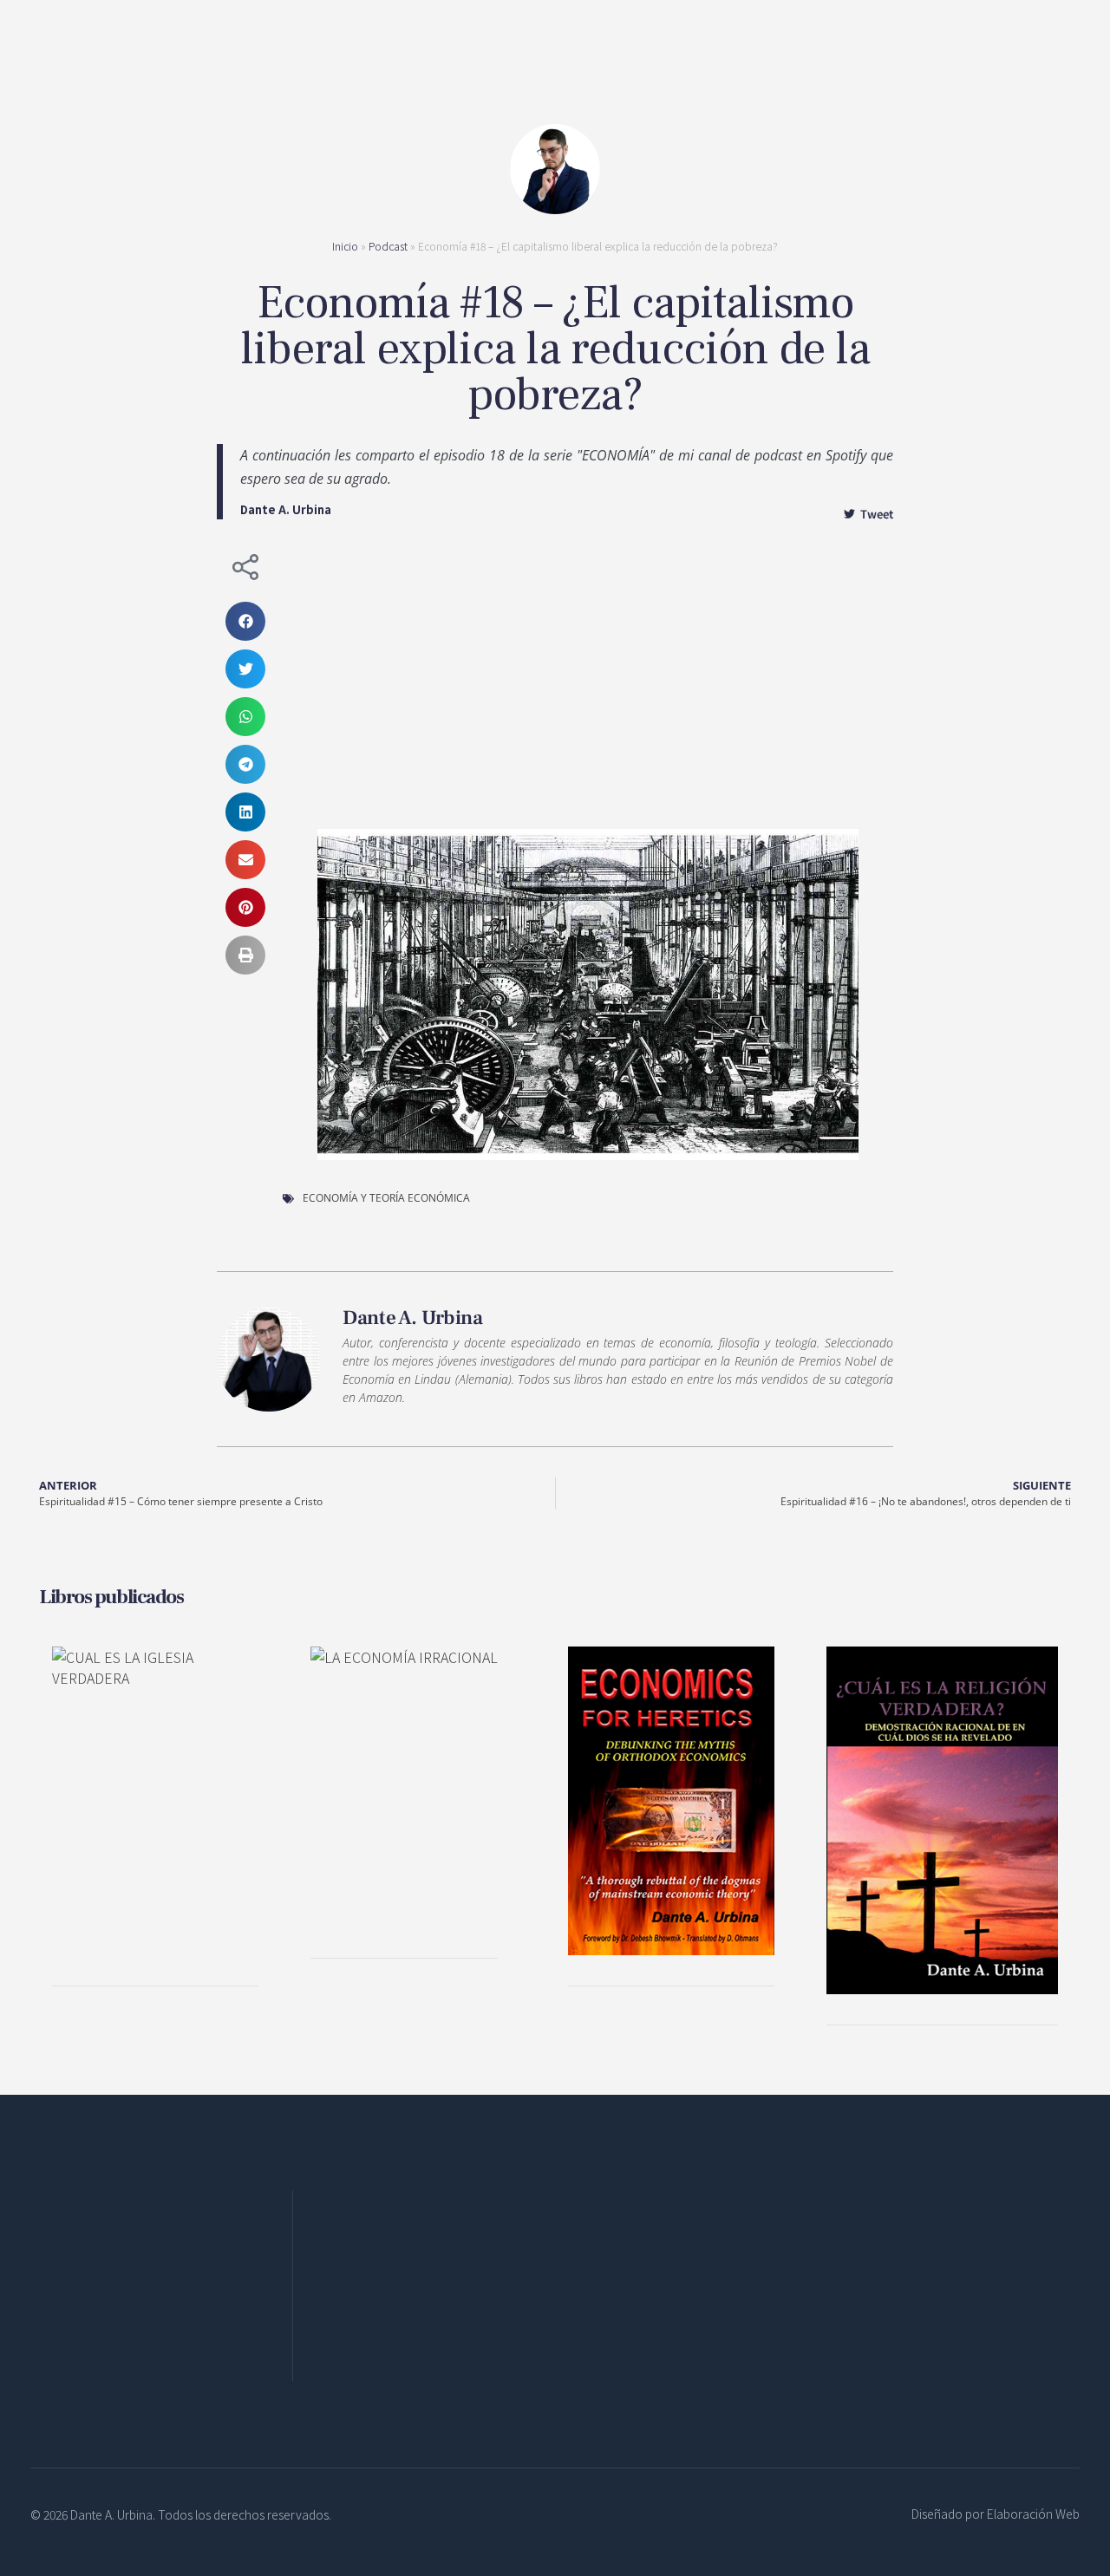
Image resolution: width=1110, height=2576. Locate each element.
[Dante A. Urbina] (553, 63)
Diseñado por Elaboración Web (996, 2514)
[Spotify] (409, 2333)
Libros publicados (111, 1597)
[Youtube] (448, 2333)
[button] (245, 621)
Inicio (345, 246)
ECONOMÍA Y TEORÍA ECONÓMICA (386, 1198)
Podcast (388, 246)
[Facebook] (331, 2333)
